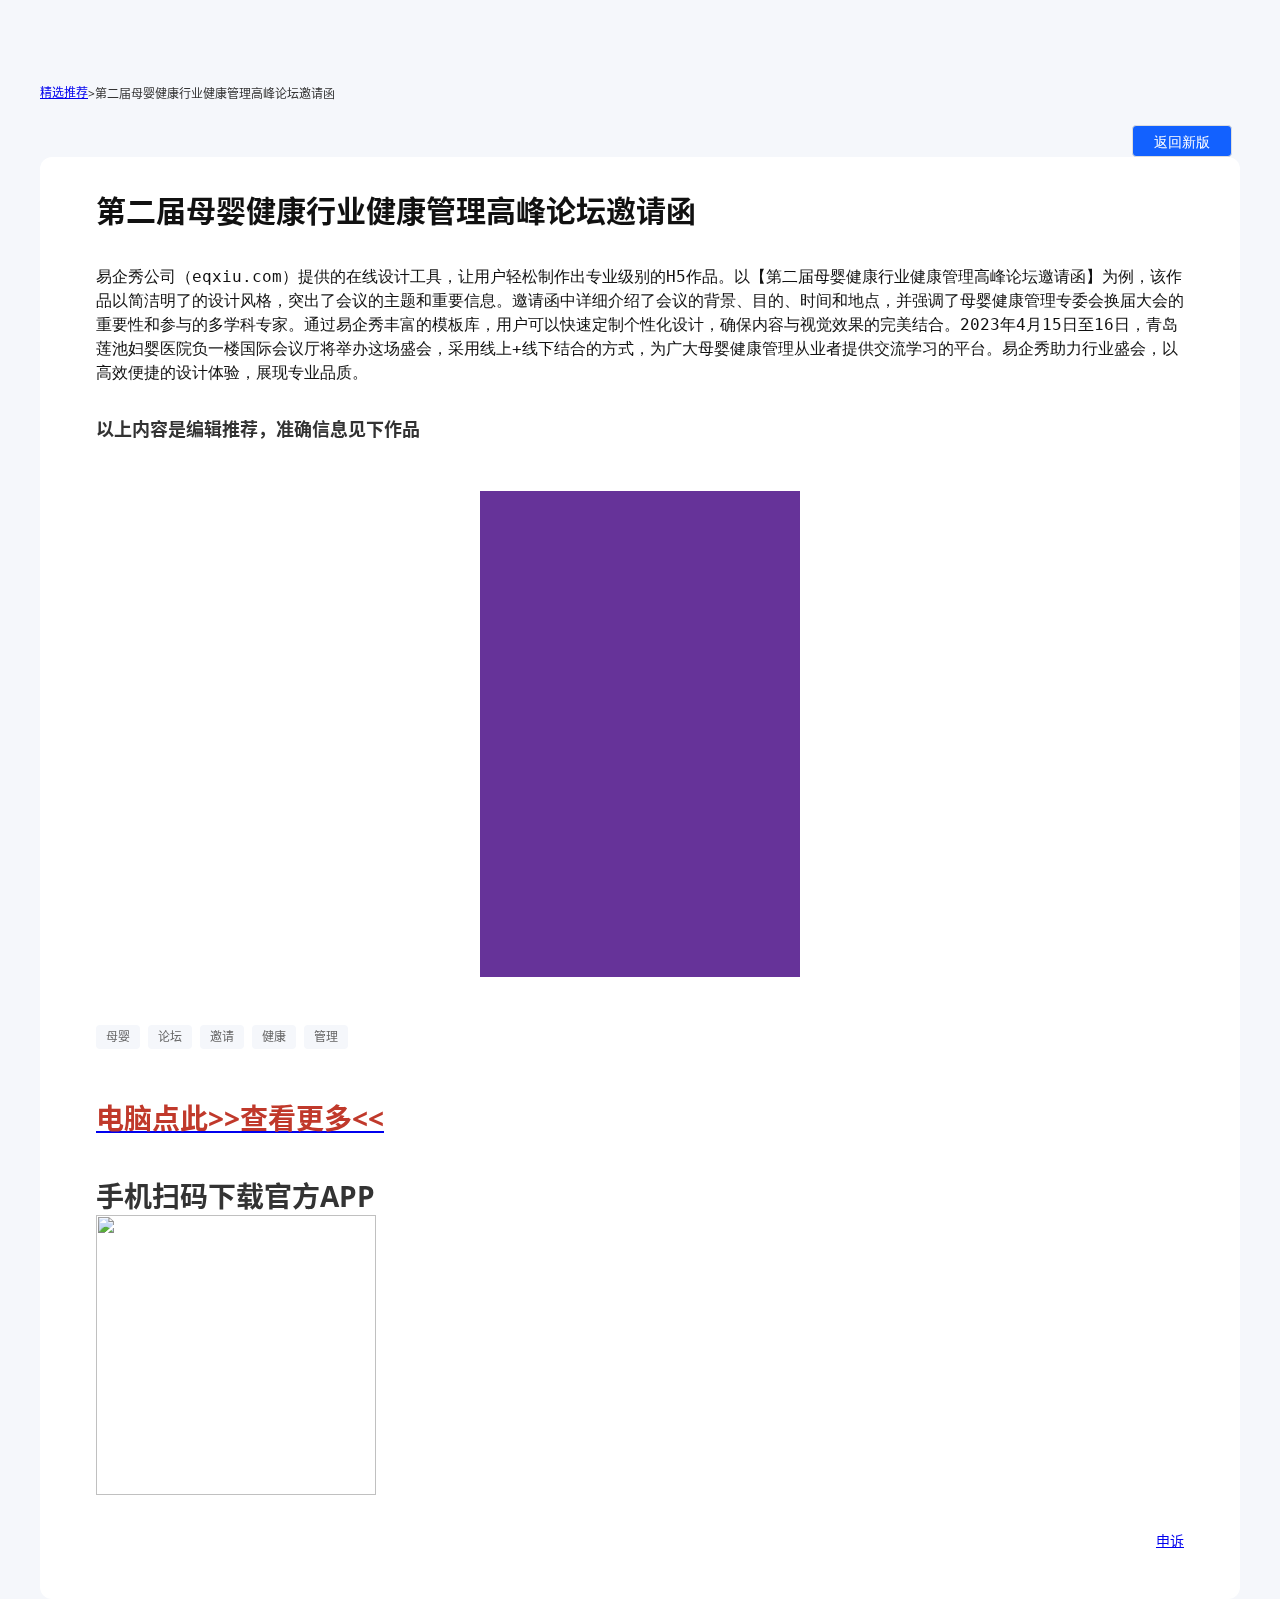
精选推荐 (64, 92)
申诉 (1170, 1540)
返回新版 (1182, 141)
